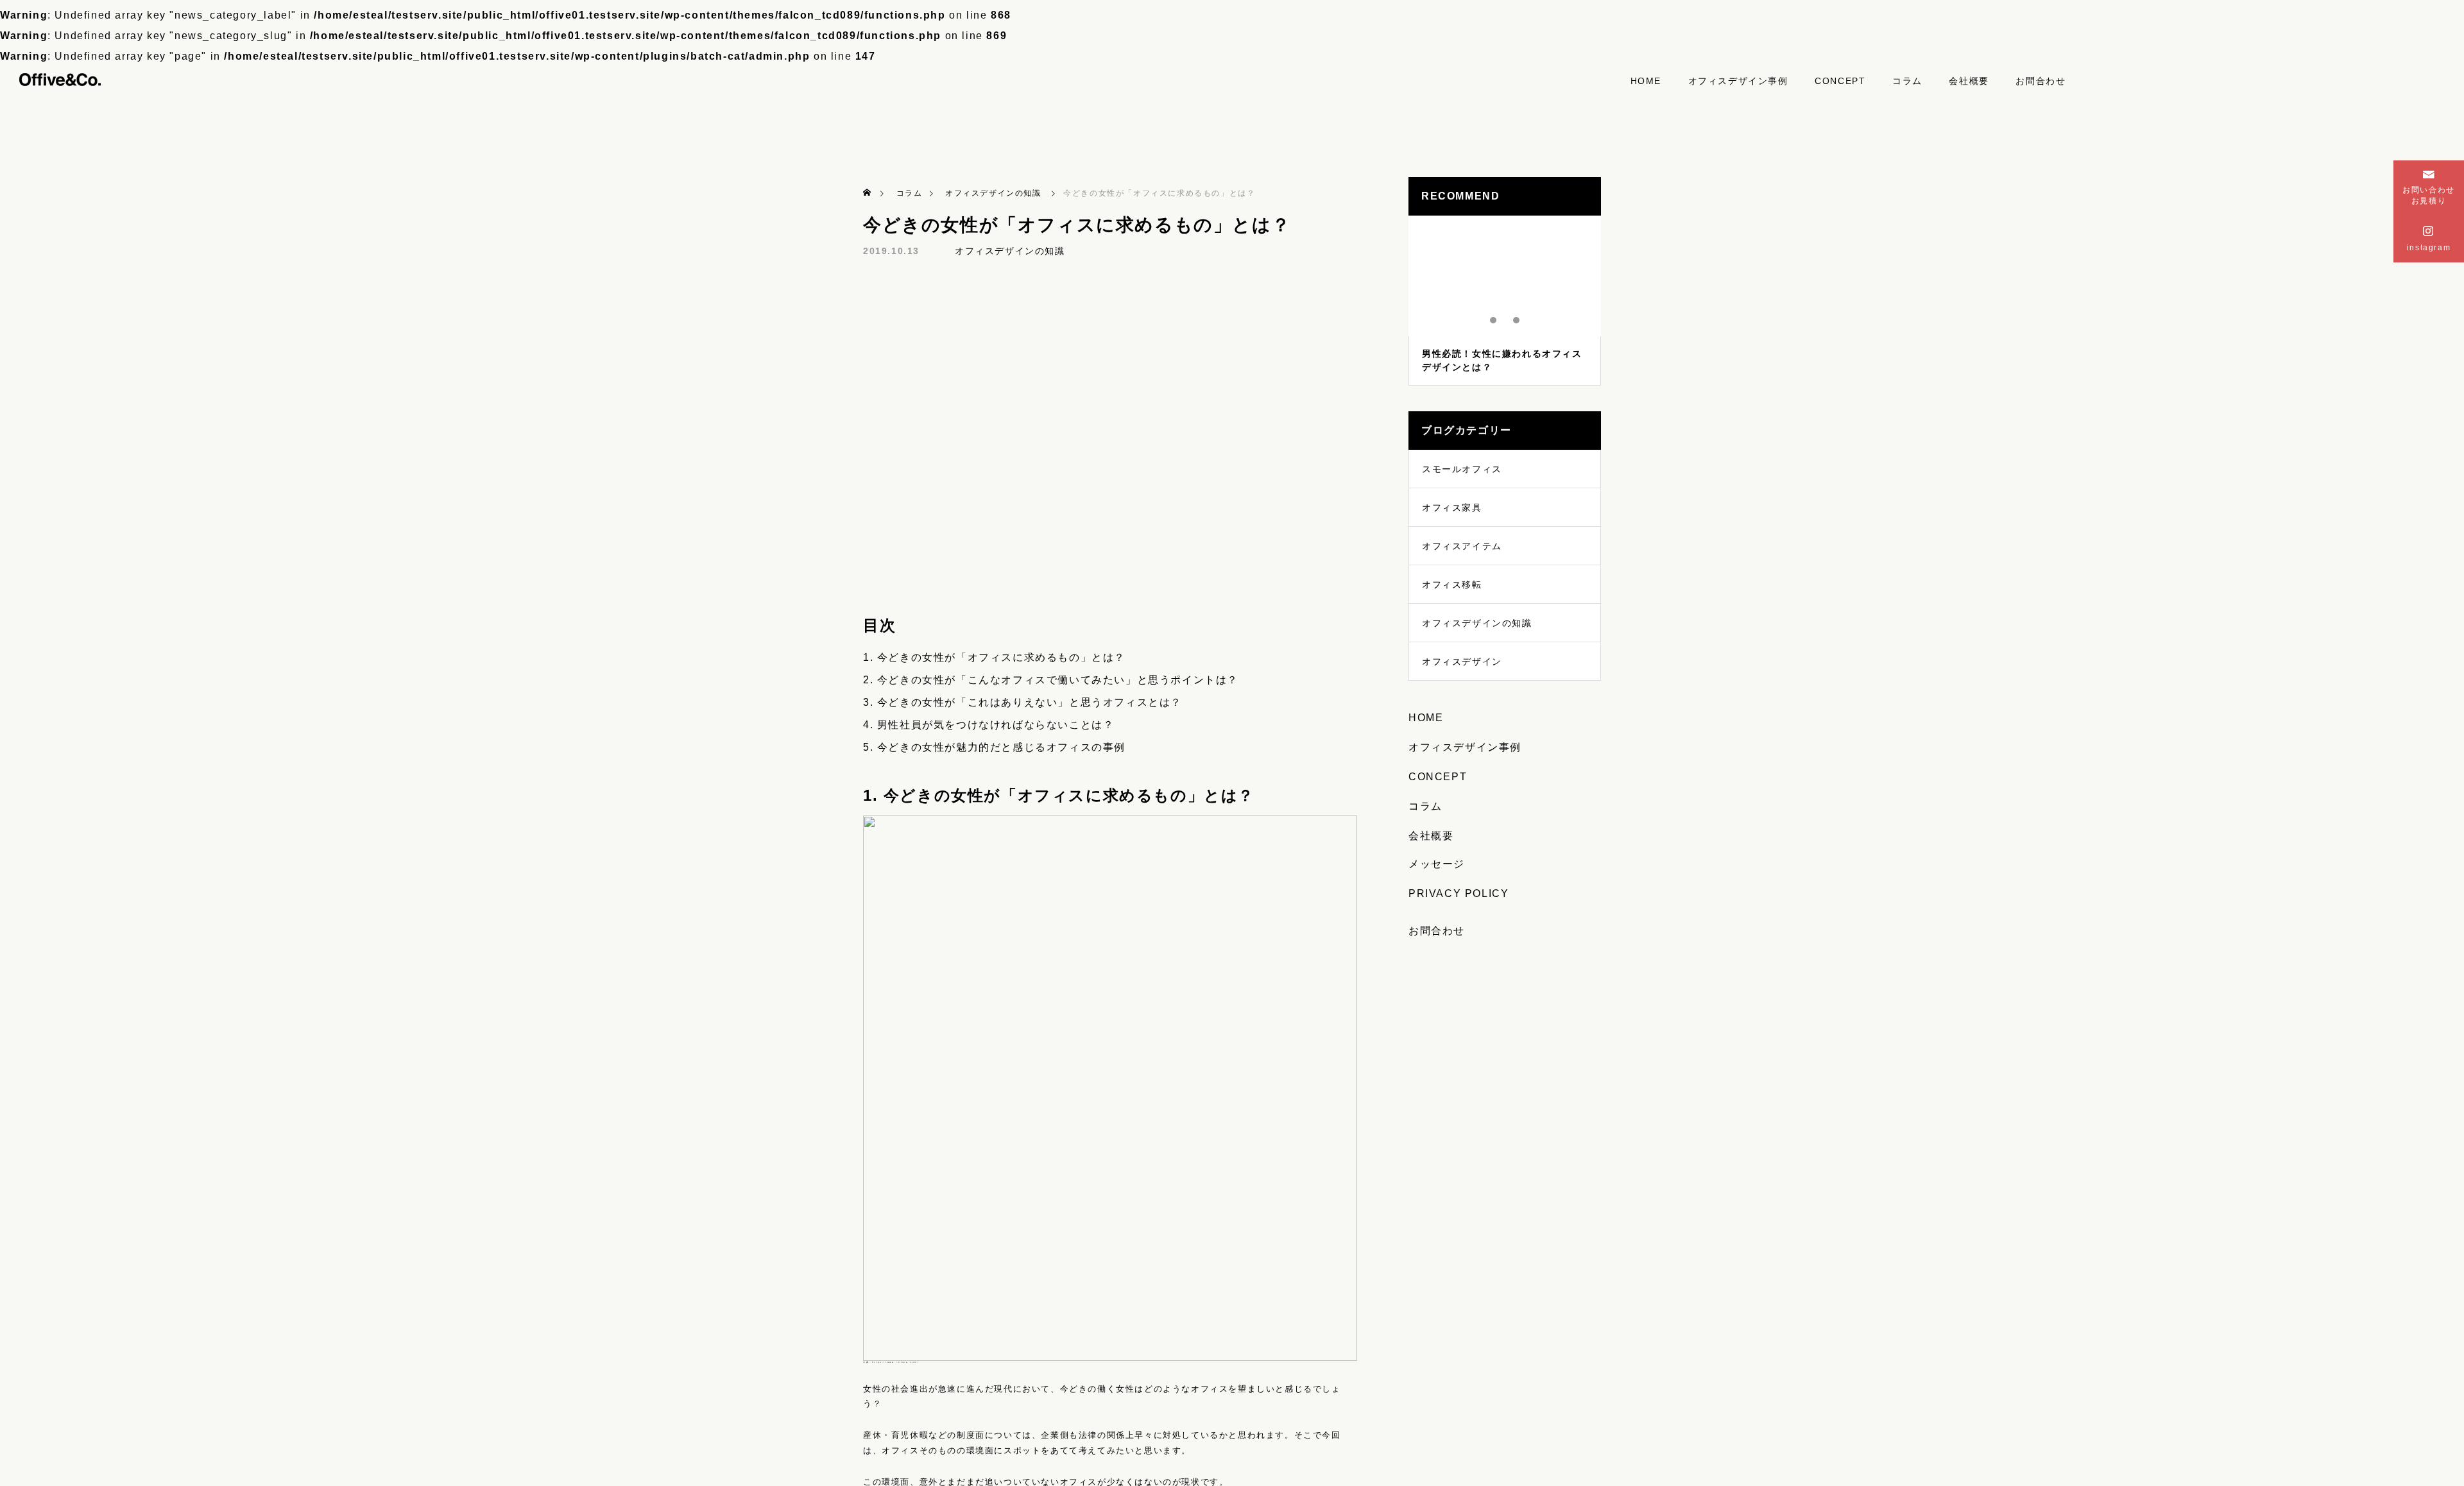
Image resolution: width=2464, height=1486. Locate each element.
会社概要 (1969, 81)
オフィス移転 (1452, 585)
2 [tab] (1505, 320)
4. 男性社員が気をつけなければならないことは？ (988, 725)
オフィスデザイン (1462, 662)
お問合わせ (2041, 81)
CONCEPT (1840, 81)
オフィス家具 (1452, 508)
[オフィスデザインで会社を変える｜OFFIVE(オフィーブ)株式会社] (60, 78)
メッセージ (1437, 864)
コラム (1907, 81)
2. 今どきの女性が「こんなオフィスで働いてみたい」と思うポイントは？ (1051, 680)
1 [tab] (1494, 320)
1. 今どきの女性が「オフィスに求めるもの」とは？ (994, 657)
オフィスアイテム (1462, 546)
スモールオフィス (1462, 469)
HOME (1646, 81)
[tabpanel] (1505, 301)
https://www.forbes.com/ (896, 1362)
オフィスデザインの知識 (1010, 251)
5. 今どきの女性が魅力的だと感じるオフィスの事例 (994, 747)
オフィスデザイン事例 (1738, 81)
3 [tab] (1517, 320)
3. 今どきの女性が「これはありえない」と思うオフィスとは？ (1022, 702)
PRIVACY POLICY (1459, 893)
